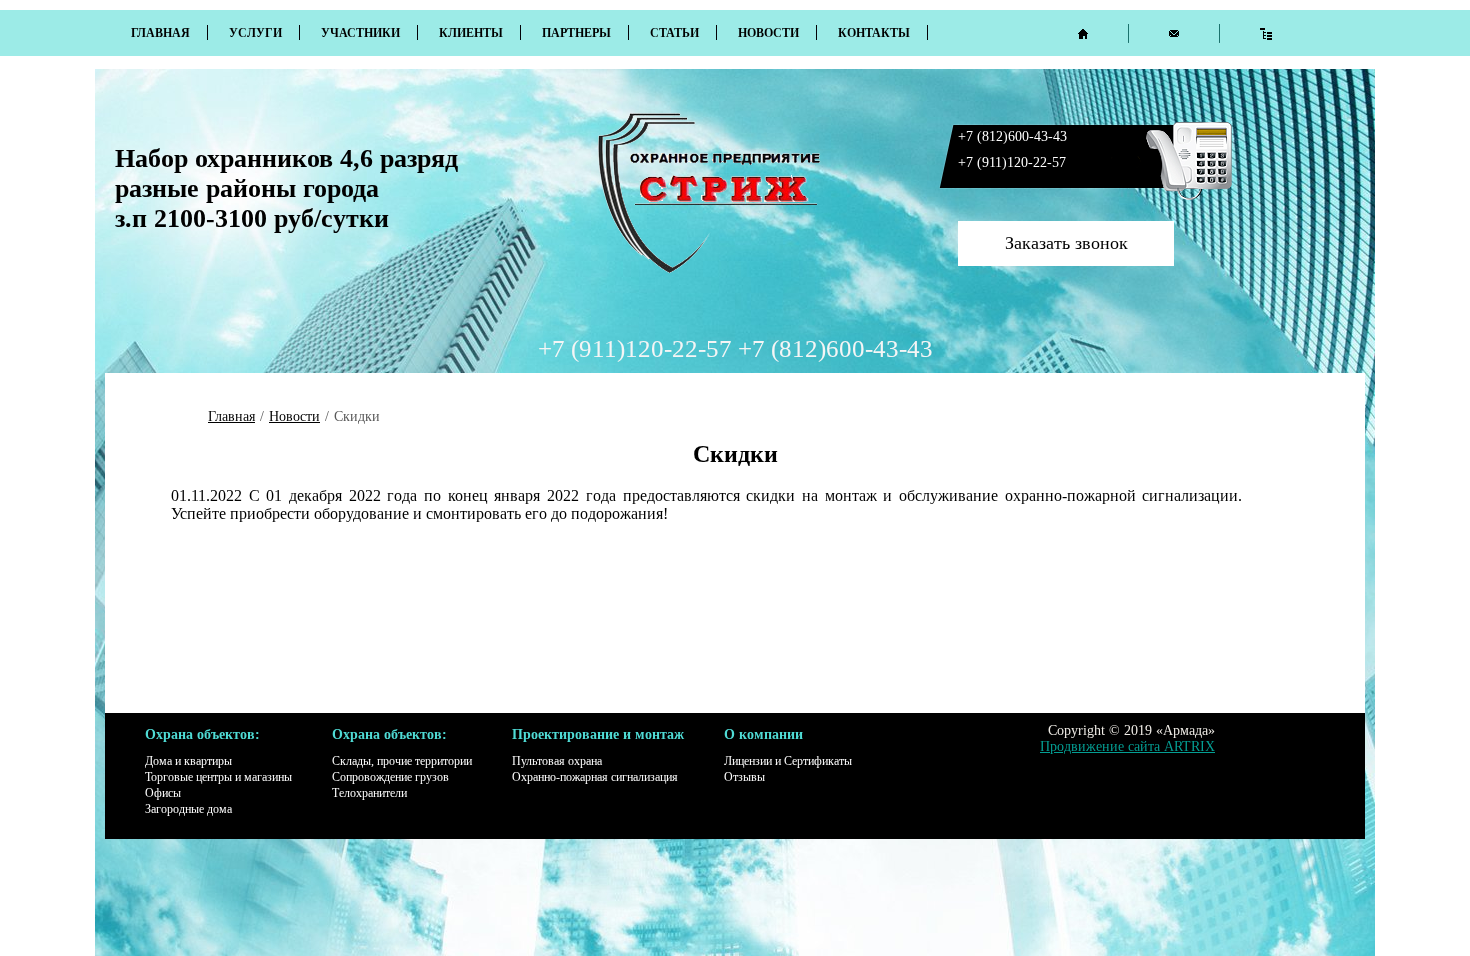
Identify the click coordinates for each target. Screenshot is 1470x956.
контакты (874, 33)
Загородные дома (188, 809)
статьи (674, 33)
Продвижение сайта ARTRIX (1127, 746)
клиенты (471, 33)
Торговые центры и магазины (218, 777)
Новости (294, 416)
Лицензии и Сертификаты (788, 761)
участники (360, 33)
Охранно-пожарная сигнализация (595, 777)
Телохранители (369, 793)
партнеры (576, 33)
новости (768, 33)
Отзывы (744, 777)
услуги (255, 33)
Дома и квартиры (188, 761)
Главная (160, 33)
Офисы (163, 793)
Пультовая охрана (557, 761)
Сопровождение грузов (390, 777)
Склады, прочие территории (402, 761)
